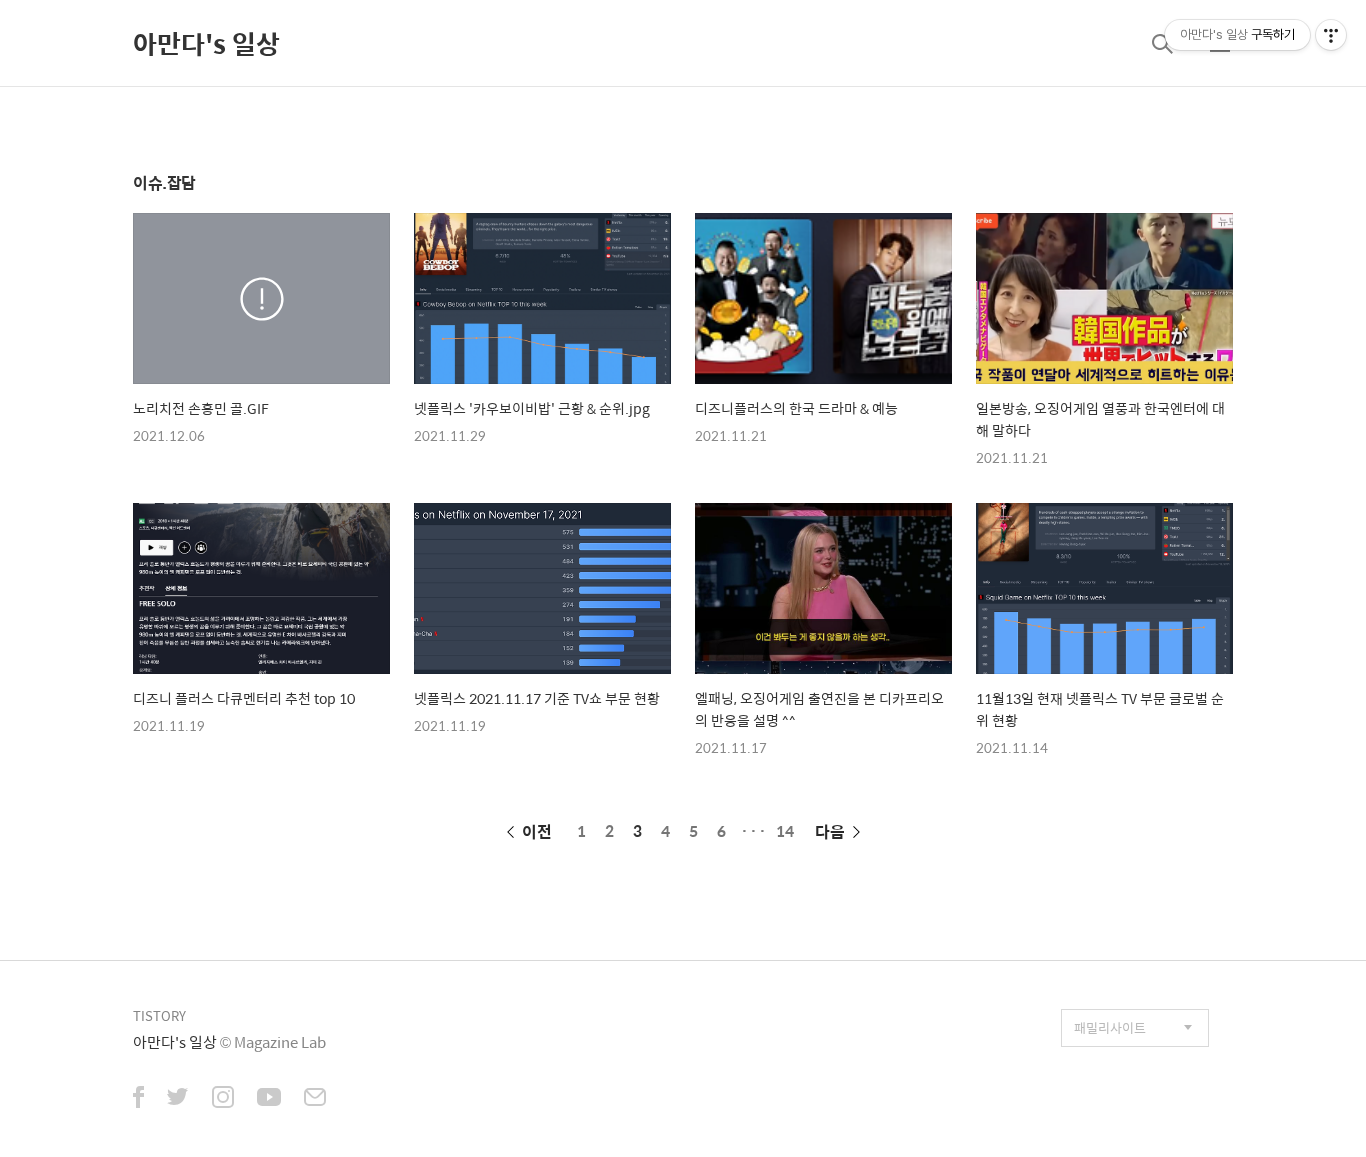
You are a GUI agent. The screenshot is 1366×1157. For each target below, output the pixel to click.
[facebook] (138, 1099)
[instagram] (223, 1099)
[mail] (315, 1099)
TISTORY (159, 1015)
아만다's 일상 (206, 43)
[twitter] (178, 1099)
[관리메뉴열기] (1331, 35)
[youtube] (269, 1099)
